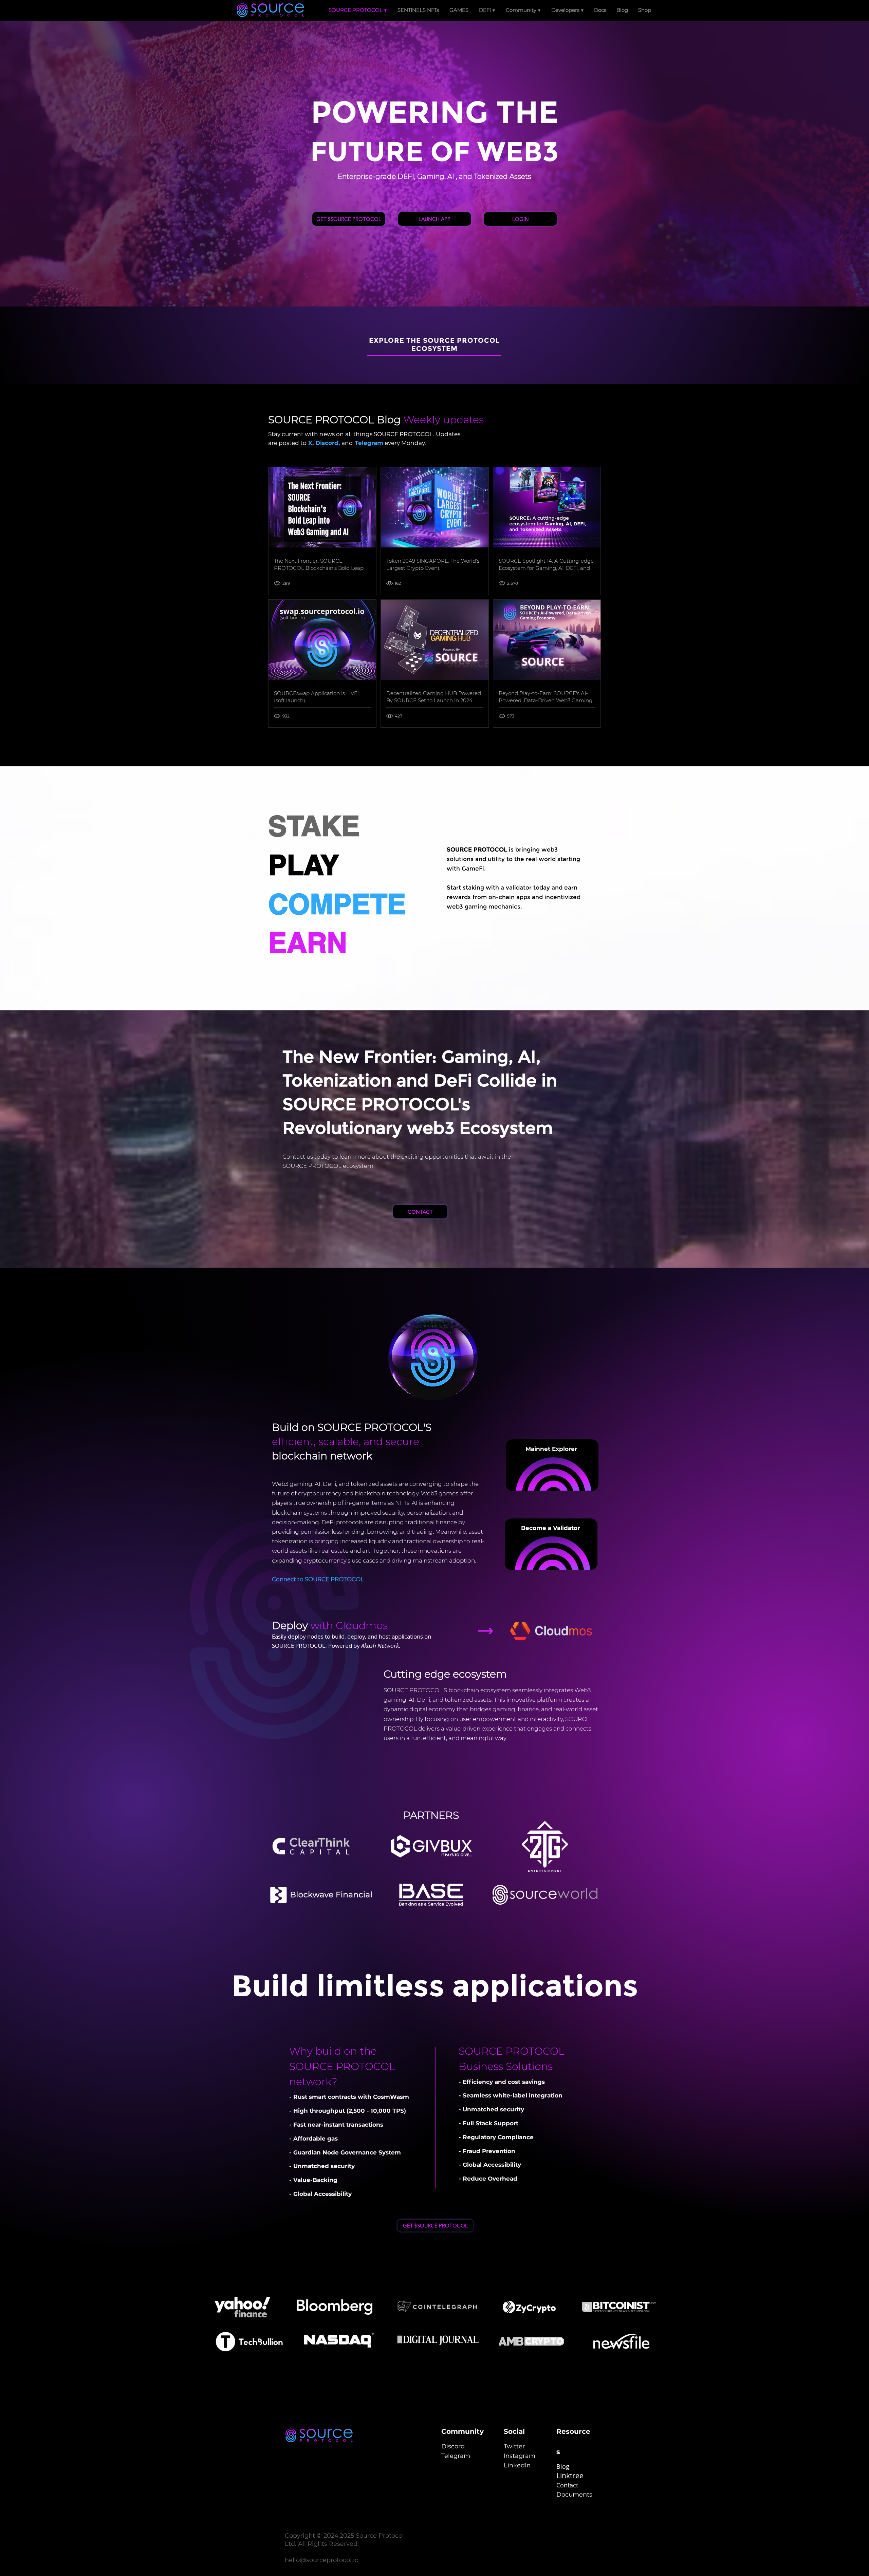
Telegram (369, 443)
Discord (327, 443)
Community (463, 2431)
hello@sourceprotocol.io (322, 2560)
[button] (487, 10)
